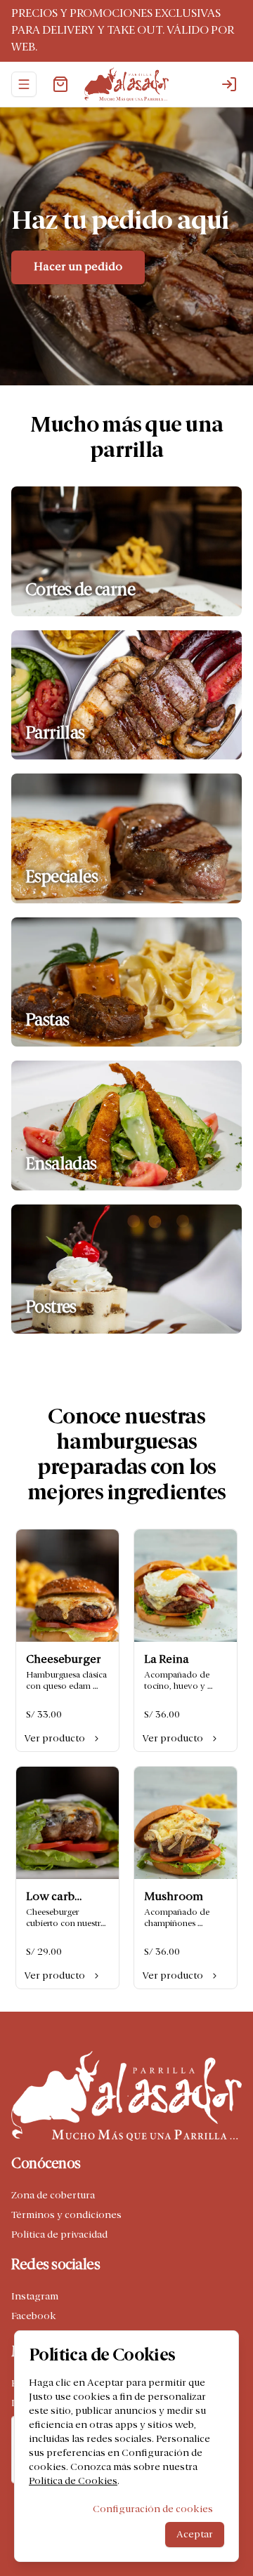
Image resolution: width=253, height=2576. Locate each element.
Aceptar (195, 2535)
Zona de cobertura (53, 2196)
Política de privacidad (59, 2235)
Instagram (35, 2297)
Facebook (34, 2316)
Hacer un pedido (78, 267)
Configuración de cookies (153, 2509)
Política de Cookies (73, 2481)
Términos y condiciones (66, 2215)
